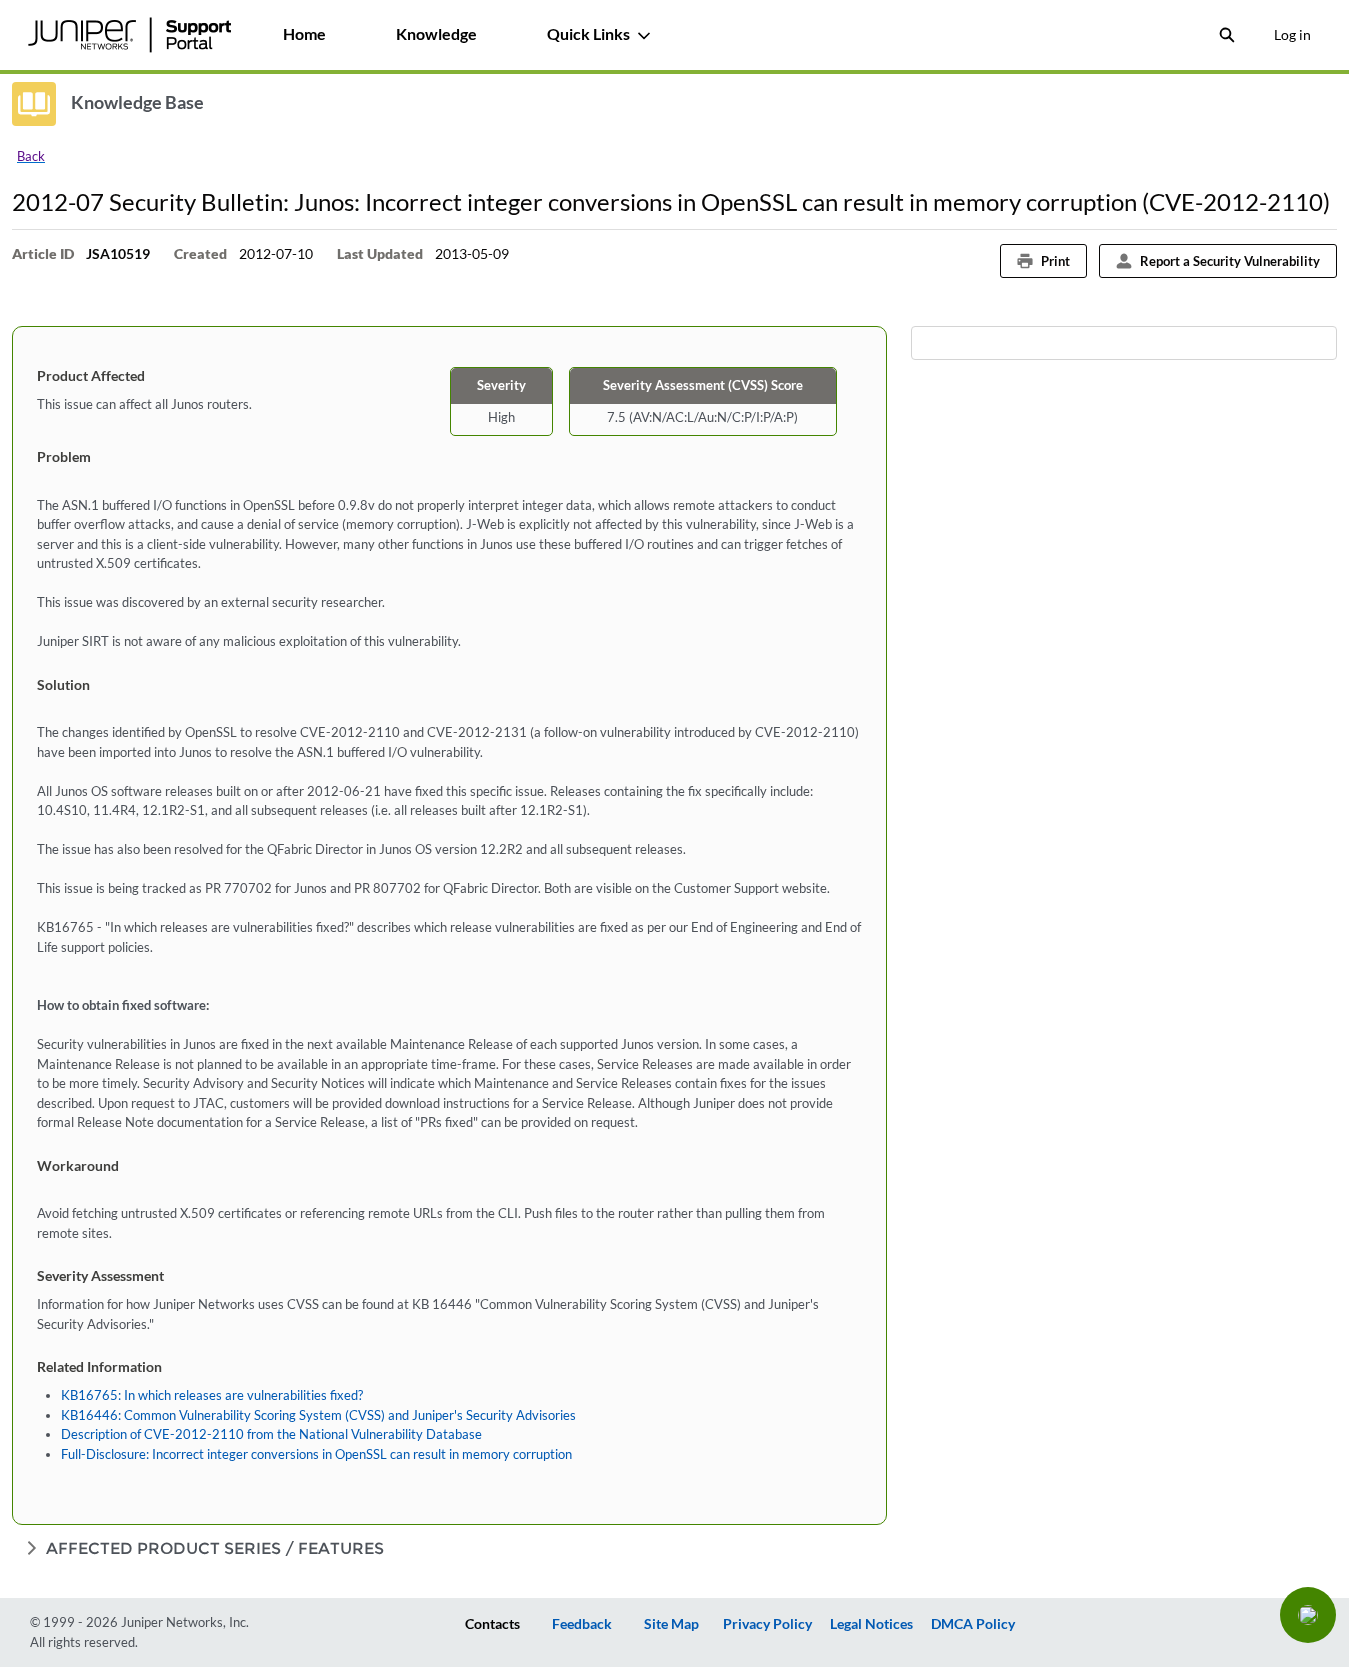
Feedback (582, 1623)
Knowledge (436, 33)
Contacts (492, 1623)
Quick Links (588, 33)
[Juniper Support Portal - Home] (129, 35)
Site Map (671, 1623)
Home (304, 33)
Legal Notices (871, 1623)
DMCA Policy (973, 1623)
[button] (1308, 1615)
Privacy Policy (767, 1623)
